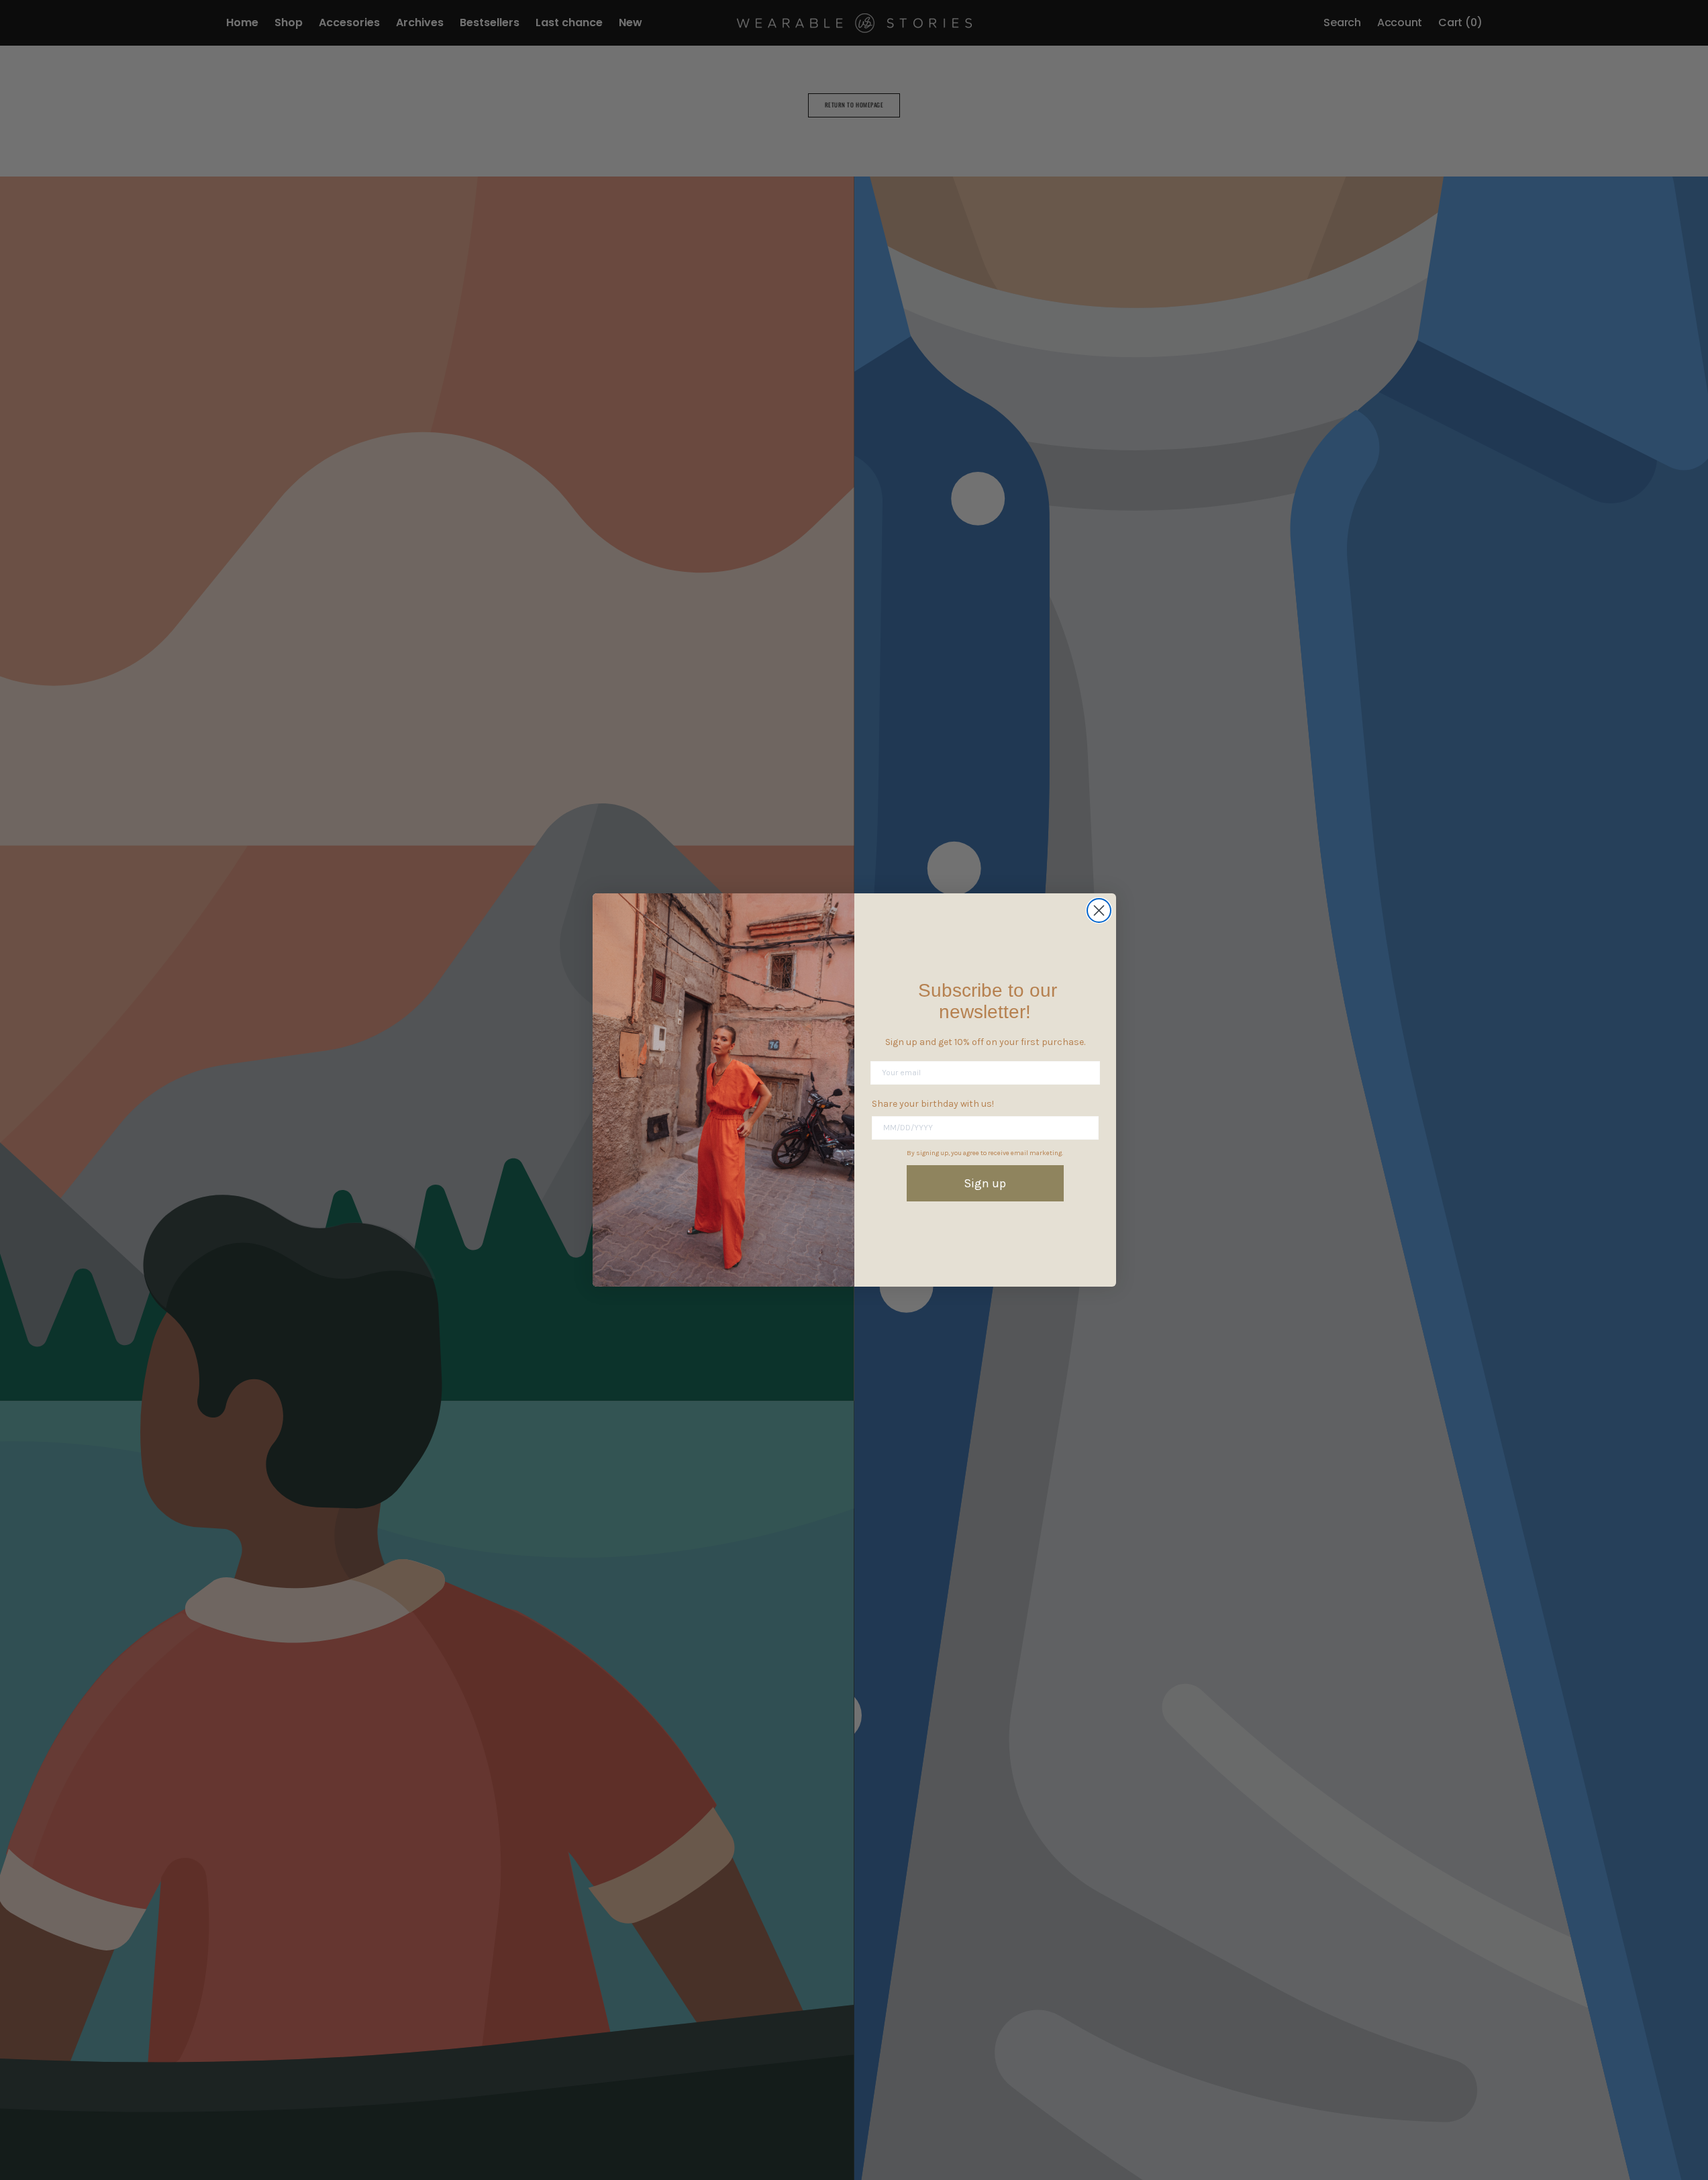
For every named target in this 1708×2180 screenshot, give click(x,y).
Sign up (985, 1183)
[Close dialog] (1099, 910)
